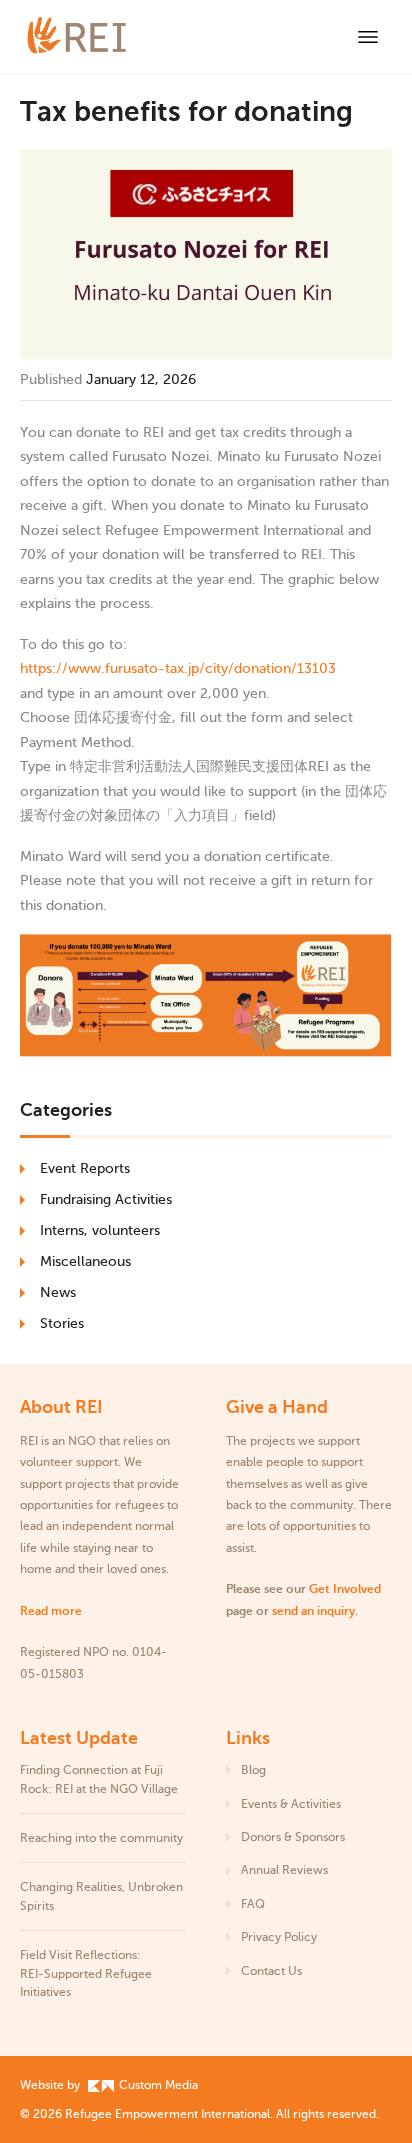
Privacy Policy (279, 1937)
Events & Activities (291, 1804)
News (58, 1292)
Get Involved (345, 1589)
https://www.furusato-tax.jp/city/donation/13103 (178, 668)
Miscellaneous (85, 1261)
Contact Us (271, 1971)
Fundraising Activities (106, 1199)
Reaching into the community (101, 1838)
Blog (253, 1770)
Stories (62, 1323)
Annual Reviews (284, 1870)
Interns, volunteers (100, 1230)
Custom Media (157, 2085)
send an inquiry (313, 1611)
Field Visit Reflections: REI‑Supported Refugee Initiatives (86, 1973)
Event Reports (85, 1168)
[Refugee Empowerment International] (100, 36)
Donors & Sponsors (293, 1837)
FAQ (253, 1904)
